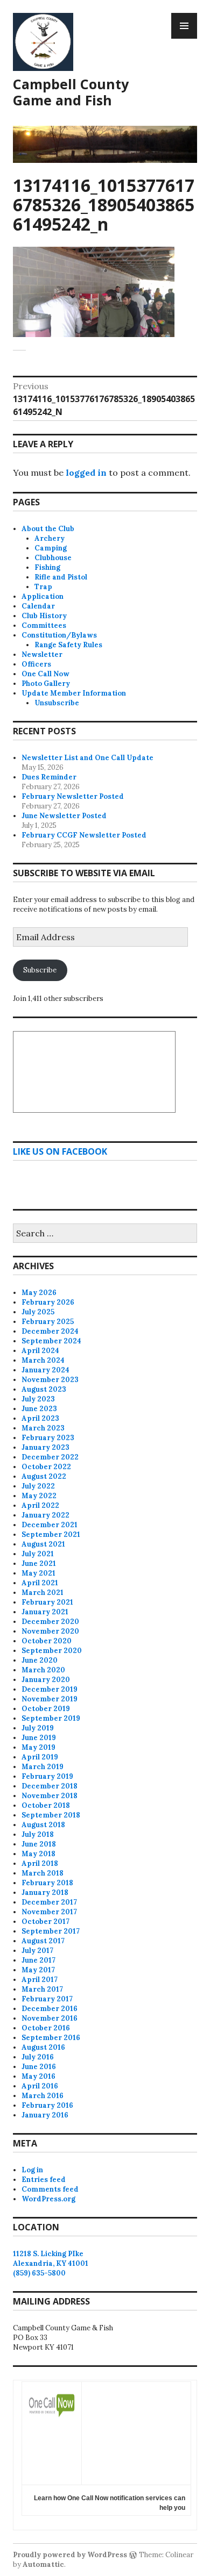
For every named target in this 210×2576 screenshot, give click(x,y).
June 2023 (39, 1409)
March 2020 (43, 1670)
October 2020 (47, 1641)
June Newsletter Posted (64, 816)
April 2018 (40, 1863)
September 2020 (52, 1651)
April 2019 (40, 1757)
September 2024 (51, 1341)
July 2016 (38, 2057)
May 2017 (38, 1970)
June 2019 (39, 1738)
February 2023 (48, 1438)
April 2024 (40, 1351)
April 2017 (40, 1980)
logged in (86, 473)
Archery (50, 538)
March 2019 (43, 1767)
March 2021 (43, 1593)
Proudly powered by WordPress (70, 2555)
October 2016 (46, 2028)
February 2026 (48, 1302)
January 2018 (45, 1892)
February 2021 (47, 1602)
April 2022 (40, 1505)
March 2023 (43, 1428)
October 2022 (46, 1467)
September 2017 (51, 1931)
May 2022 (39, 1496)
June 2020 (40, 1660)
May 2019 (38, 1747)
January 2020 (46, 1680)
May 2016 (38, 2076)
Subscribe (40, 970)
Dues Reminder (49, 777)
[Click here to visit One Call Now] (52, 2421)
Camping (51, 548)
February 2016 (47, 2105)
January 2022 (45, 1515)
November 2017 (49, 1912)
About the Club (48, 529)
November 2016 (50, 2018)
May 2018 (38, 1854)
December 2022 (50, 1457)
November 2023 (50, 1380)
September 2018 (51, 1815)
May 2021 (38, 1573)
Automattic (43, 2564)
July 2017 (37, 1951)
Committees (44, 625)
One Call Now (45, 674)
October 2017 (45, 1922)
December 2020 (50, 1622)
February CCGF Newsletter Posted (84, 835)
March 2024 (43, 1360)
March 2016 (43, 2096)
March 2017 (42, 1989)
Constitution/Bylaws (59, 635)
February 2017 (47, 1999)
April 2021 (40, 1583)
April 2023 (40, 1418)
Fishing (47, 567)
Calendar (38, 606)
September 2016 (51, 2038)
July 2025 (38, 1312)
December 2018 (50, 1786)
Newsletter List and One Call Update (87, 758)
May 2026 (39, 1293)
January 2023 (45, 1447)
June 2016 (39, 2067)
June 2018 (39, 1844)
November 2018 (50, 1796)
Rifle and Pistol (61, 577)
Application (43, 596)
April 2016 (40, 2086)
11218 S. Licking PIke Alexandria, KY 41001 (51, 2259)
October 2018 (46, 1805)
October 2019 (46, 1709)
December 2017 (49, 1902)
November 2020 (50, 1631)
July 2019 (38, 1728)
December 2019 (50, 1689)
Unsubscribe (57, 703)
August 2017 (43, 1941)
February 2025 (48, 1322)
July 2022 (38, 1486)
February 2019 (47, 1776)
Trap (43, 587)
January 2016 (45, 2115)
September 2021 (51, 1534)
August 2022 (44, 1476)
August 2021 (43, 1544)
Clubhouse (53, 558)
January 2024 (45, 1370)
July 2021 (38, 1554)
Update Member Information (74, 693)
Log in (32, 2170)
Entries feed (44, 2180)
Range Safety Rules (68, 645)
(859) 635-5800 (39, 2273)
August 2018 (43, 1825)
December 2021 (50, 1525)
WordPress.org (48, 2199)
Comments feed (50, 2189)
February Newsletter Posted (73, 796)
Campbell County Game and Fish (71, 92)
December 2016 (50, 2009)
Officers (36, 664)
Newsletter (42, 654)
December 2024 (50, 1331)
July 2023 (38, 1399)
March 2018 (43, 1873)
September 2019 (51, 1718)
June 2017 (38, 1960)
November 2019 (50, 1699)
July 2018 (38, 1834)
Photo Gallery (46, 684)
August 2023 (44, 1389)
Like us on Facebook (60, 1151)
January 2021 (45, 1612)
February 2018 (47, 1883)
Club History (44, 616)
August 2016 (43, 2047)
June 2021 (39, 1564)
